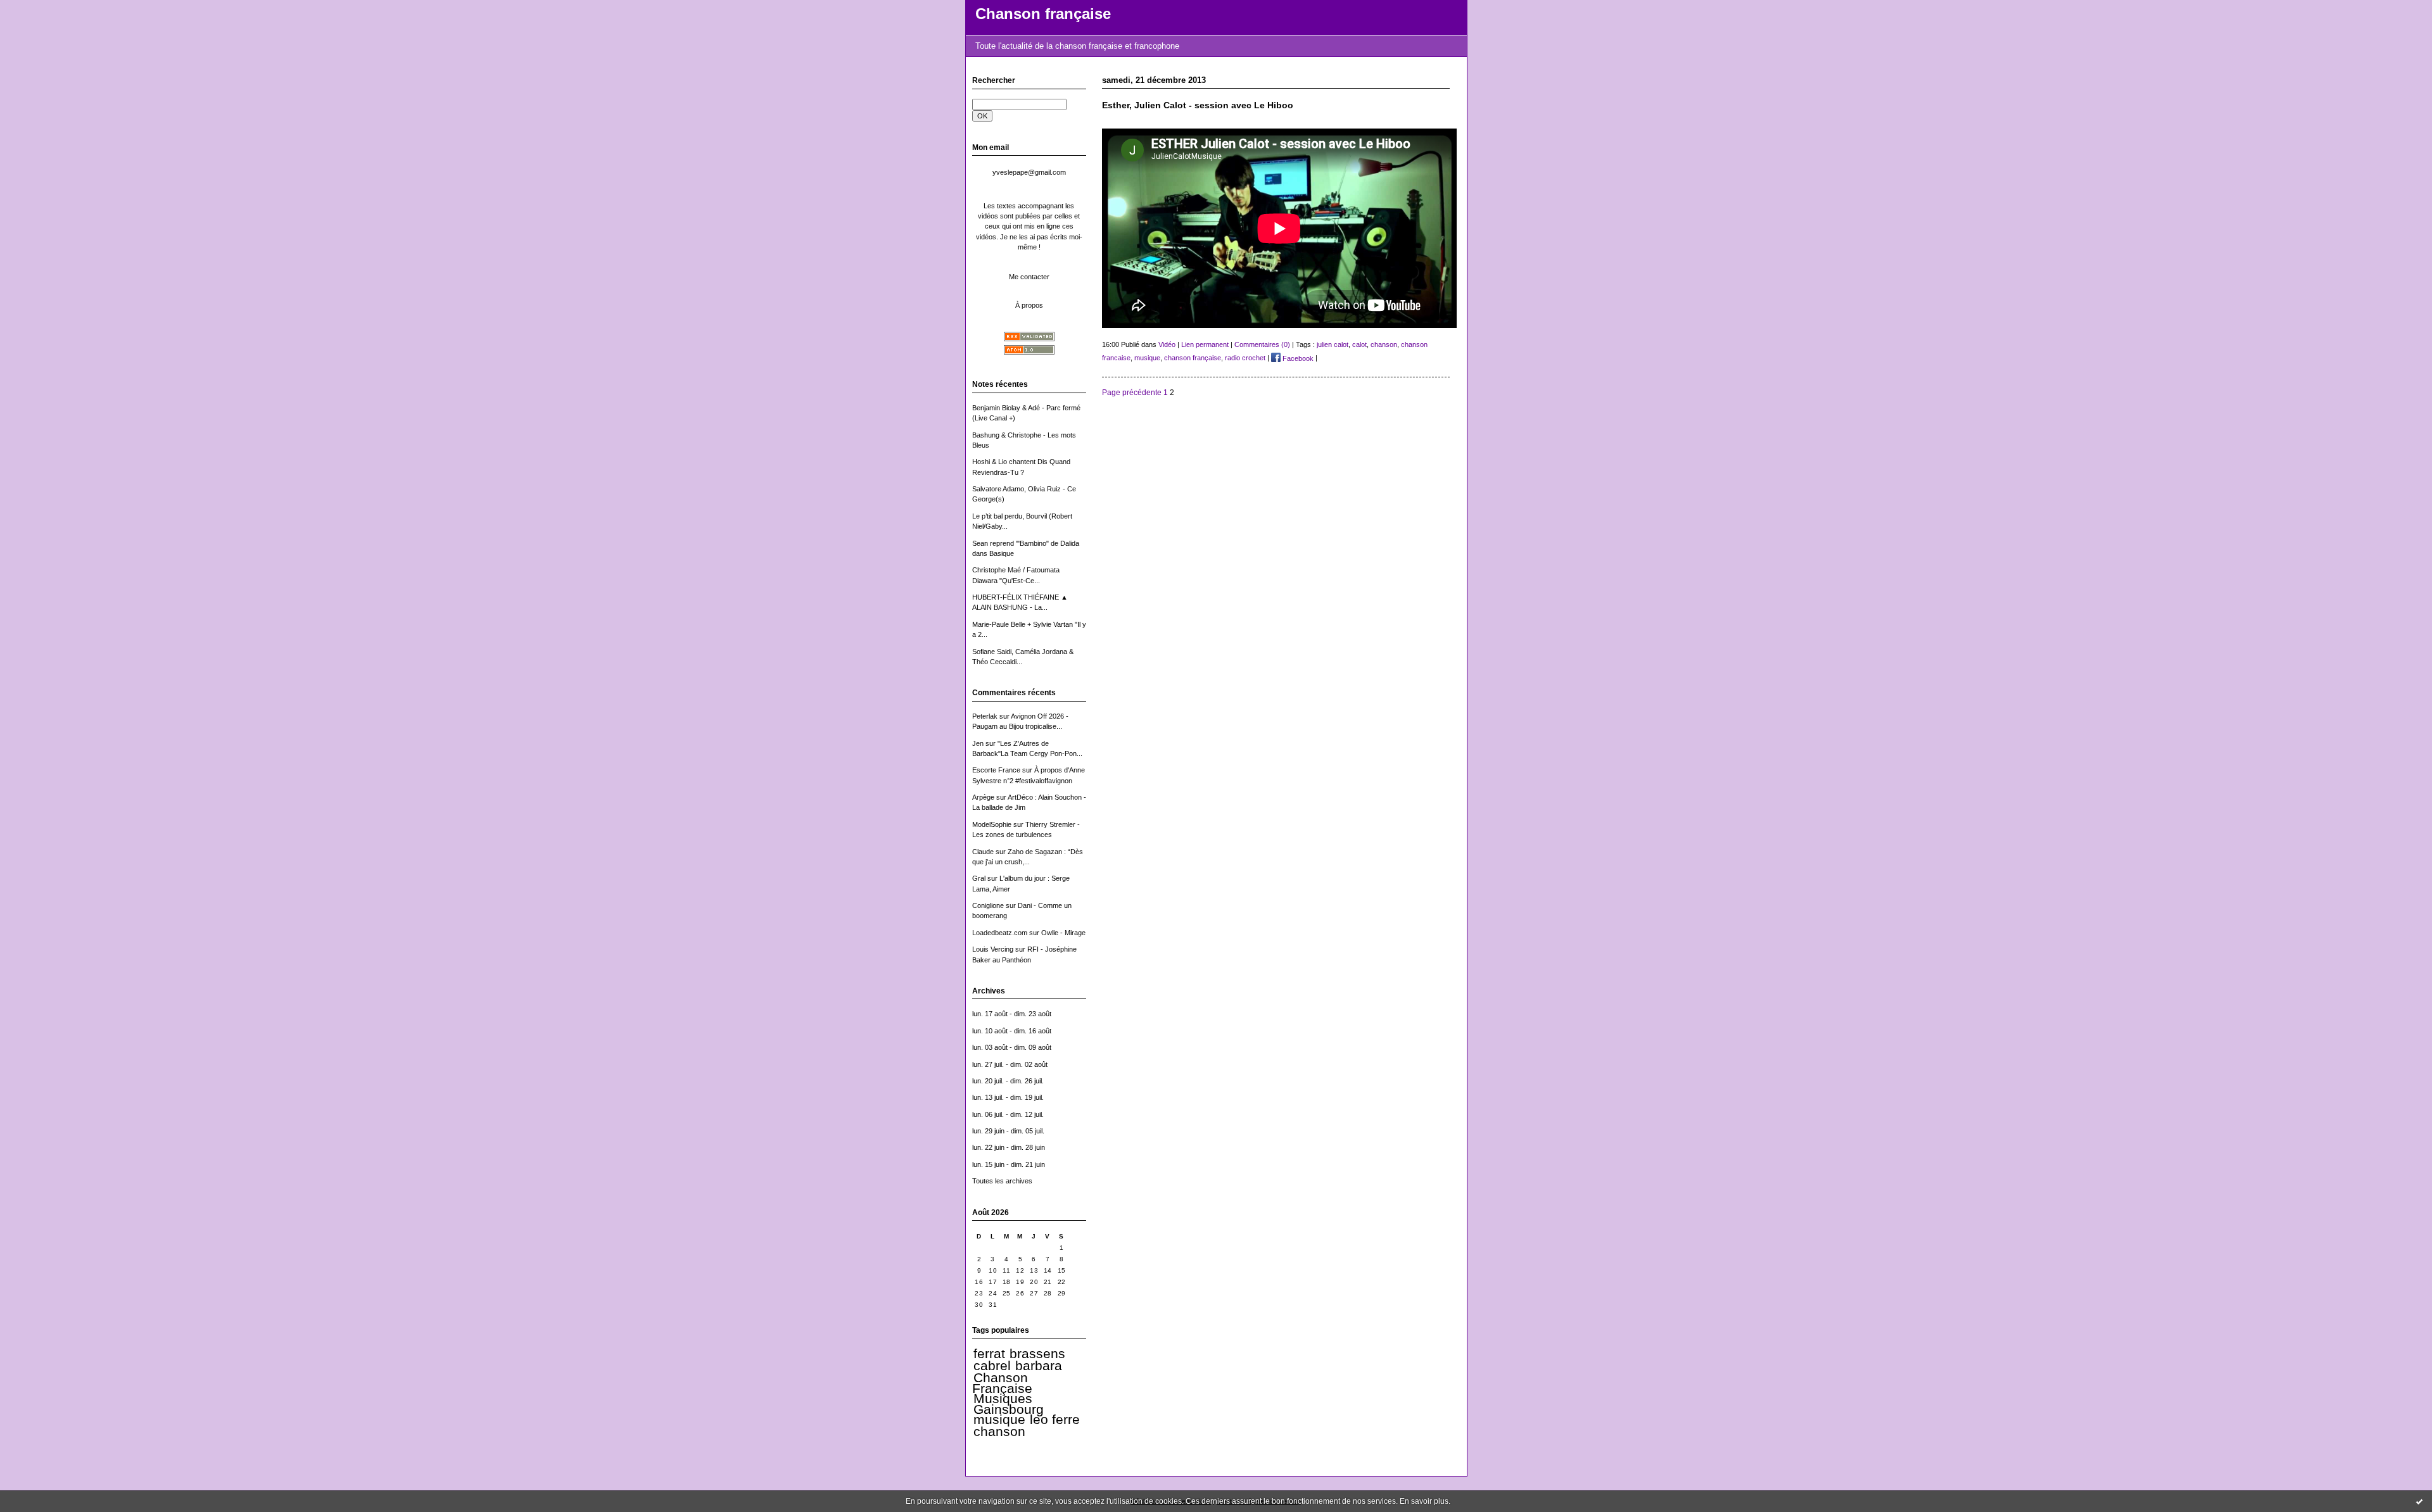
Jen (978, 743)
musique (999, 1420)
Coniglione (988, 905)
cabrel (992, 1366)
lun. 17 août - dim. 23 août (1012, 1014)
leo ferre (1055, 1420)
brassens (1037, 1354)
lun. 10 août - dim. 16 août (1012, 1031)
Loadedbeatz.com (1000, 933)
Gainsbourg (1009, 1409)
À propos (1029, 305)
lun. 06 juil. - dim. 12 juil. (1008, 1114)
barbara (1039, 1366)
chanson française (1193, 358)
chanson (999, 1432)
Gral (979, 878)
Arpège (983, 797)
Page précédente (1132, 392)
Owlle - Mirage (1063, 933)
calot (1359, 344)
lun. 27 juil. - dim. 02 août (1010, 1064)
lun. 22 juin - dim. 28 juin (1009, 1147)
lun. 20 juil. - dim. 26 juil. (1008, 1081)
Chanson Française (1002, 1383)
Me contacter (1029, 277)
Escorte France (996, 770)
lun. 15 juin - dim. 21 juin (1009, 1164)
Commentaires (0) (1262, 344)
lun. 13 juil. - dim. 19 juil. (1008, 1097)
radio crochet (1245, 358)
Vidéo (1167, 344)
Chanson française (1043, 14)
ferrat (989, 1354)
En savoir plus (1424, 1501)
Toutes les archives (1002, 1181)
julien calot (1333, 344)
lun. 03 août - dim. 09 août (1012, 1047)
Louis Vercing (993, 949)
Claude (983, 852)
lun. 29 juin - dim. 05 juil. (1008, 1131)
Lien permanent (1205, 344)
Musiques (1003, 1399)
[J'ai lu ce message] (2419, 1501)
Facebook (1297, 358)
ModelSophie (992, 824)
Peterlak (985, 716)
